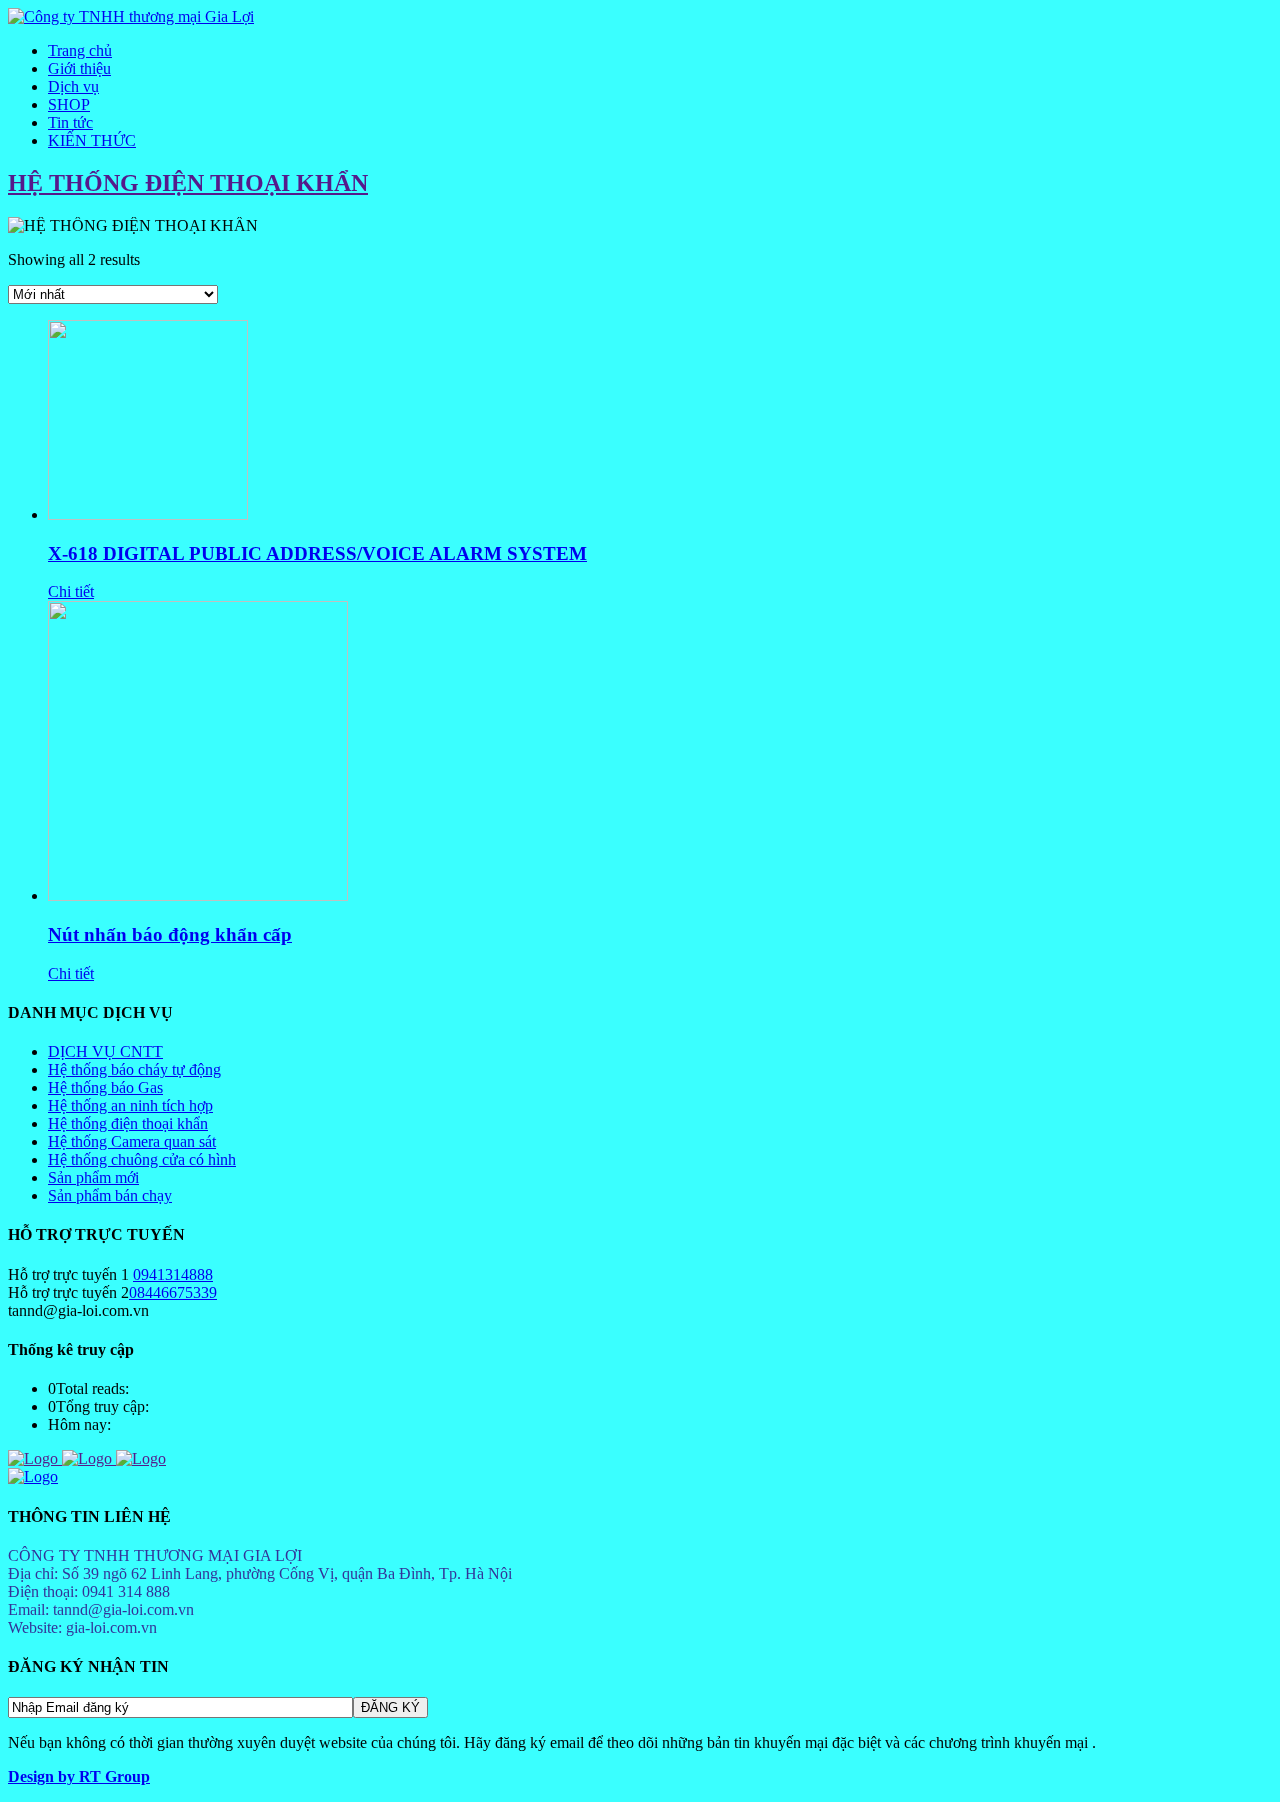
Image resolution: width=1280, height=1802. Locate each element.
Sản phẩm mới (93, 1177)
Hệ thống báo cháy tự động (134, 1069)
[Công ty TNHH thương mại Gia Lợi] (131, 16)
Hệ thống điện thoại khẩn (128, 1123)
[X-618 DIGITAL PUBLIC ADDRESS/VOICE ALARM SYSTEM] (148, 514)
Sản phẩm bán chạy (110, 1195)
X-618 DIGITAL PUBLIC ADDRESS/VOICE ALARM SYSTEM (317, 553)
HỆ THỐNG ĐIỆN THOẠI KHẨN (188, 183)
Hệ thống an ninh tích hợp (130, 1105)
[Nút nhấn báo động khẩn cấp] (198, 895)
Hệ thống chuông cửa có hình (142, 1159)
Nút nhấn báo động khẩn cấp (170, 934)
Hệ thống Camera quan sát (132, 1141)
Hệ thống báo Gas (105, 1087)
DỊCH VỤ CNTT (105, 1051)
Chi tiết (71, 591)
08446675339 (173, 1292)
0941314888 (173, 1274)
